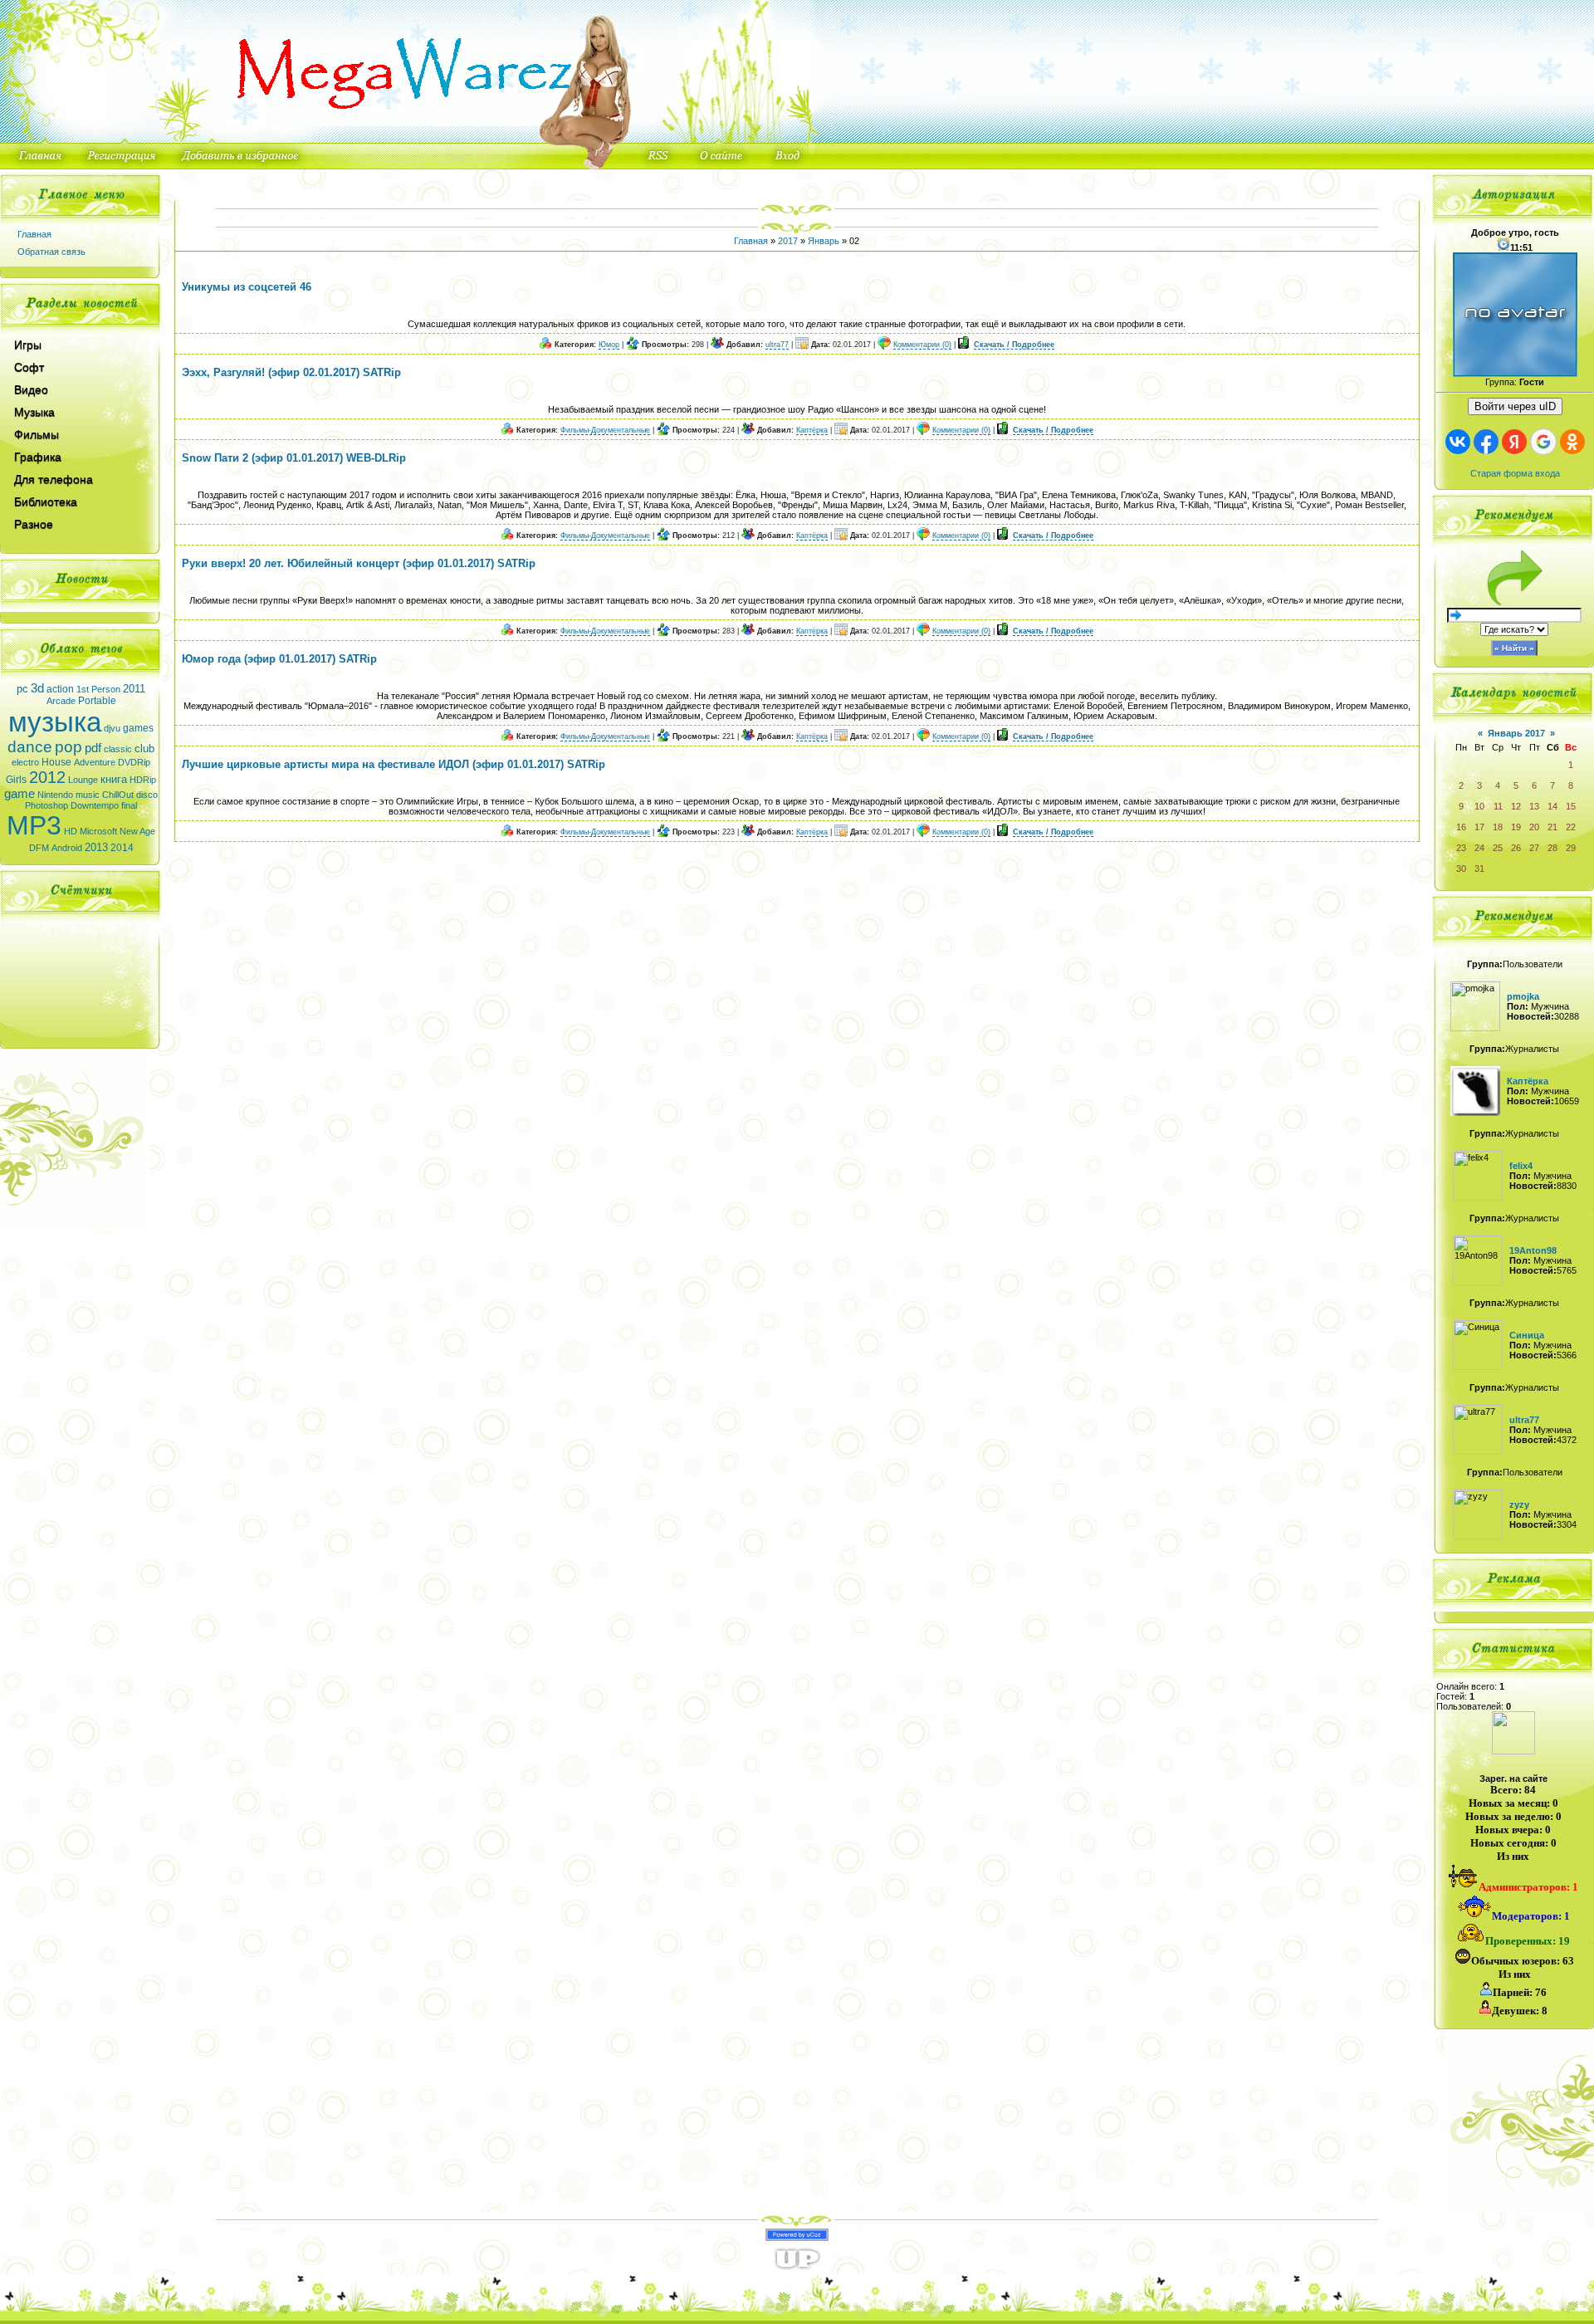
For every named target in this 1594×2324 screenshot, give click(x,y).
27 (1534, 848)
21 (1552, 827)
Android (67, 848)
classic (118, 749)
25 (1498, 848)
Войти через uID (1515, 406)
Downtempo (95, 805)
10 (1479, 806)
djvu (112, 728)
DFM (39, 848)
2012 (47, 777)
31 (1479, 868)
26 (1516, 848)
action (60, 689)
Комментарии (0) (922, 345)
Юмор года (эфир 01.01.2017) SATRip (279, 659)
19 (1516, 827)
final (129, 805)
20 (1534, 827)
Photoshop (46, 805)
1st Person (98, 689)
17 (1479, 827)
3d (37, 688)
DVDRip (134, 762)
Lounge (83, 780)
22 (1571, 827)
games (138, 728)
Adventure (95, 762)
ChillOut (118, 795)
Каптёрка (812, 430)
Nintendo (55, 795)
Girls (16, 780)
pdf (93, 748)
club (144, 749)
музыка (55, 722)
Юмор (609, 345)
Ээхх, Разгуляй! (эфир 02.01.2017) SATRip (291, 372)
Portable (97, 701)
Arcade (61, 701)
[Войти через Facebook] (1486, 442)
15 (1571, 806)
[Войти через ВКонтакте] (1458, 442)
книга (114, 779)
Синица (1527, 1335)
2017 (788, 241)
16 (1461, 827)
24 (1479, 848)
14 (1552, 806)
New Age (137, 831)
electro (25, 762)
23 (1461, 848)
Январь (824, 241)
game (20, 794)
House (56, 762)
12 (1516, 806)
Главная (34, 234)
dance (30, 747)
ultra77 (777, 345)
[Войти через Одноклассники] (1572, 442)
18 (1498, 827)
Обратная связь (51, 252)
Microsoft (98, 831)
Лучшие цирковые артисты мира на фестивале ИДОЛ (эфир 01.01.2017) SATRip (394, 764)
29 (1571, 848)
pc (22, 689)
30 (1461, 868)
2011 (134, 689)
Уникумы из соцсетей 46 (247, 287)
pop (68, 747)
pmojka (1523, 996)
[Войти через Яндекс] (1514, 442)
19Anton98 (1533, 1250)
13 (1534, 806)
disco (147, 795)
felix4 (1521, 1166)
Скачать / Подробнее (1014, 345)
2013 (96, 847)
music (88, 795)
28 (1552, 848)
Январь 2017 (1516, 733)
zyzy (1519, 1504)
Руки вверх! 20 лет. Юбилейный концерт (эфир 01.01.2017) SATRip (359, 563)
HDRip (143, 780)
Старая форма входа (1515, 473)
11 (1498, 806)
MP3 (34, 825)
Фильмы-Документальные (605, 430)
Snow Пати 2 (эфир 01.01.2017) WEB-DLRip (294, 458)
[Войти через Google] (1543, 442)
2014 (122, 848)
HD (71, 831)
